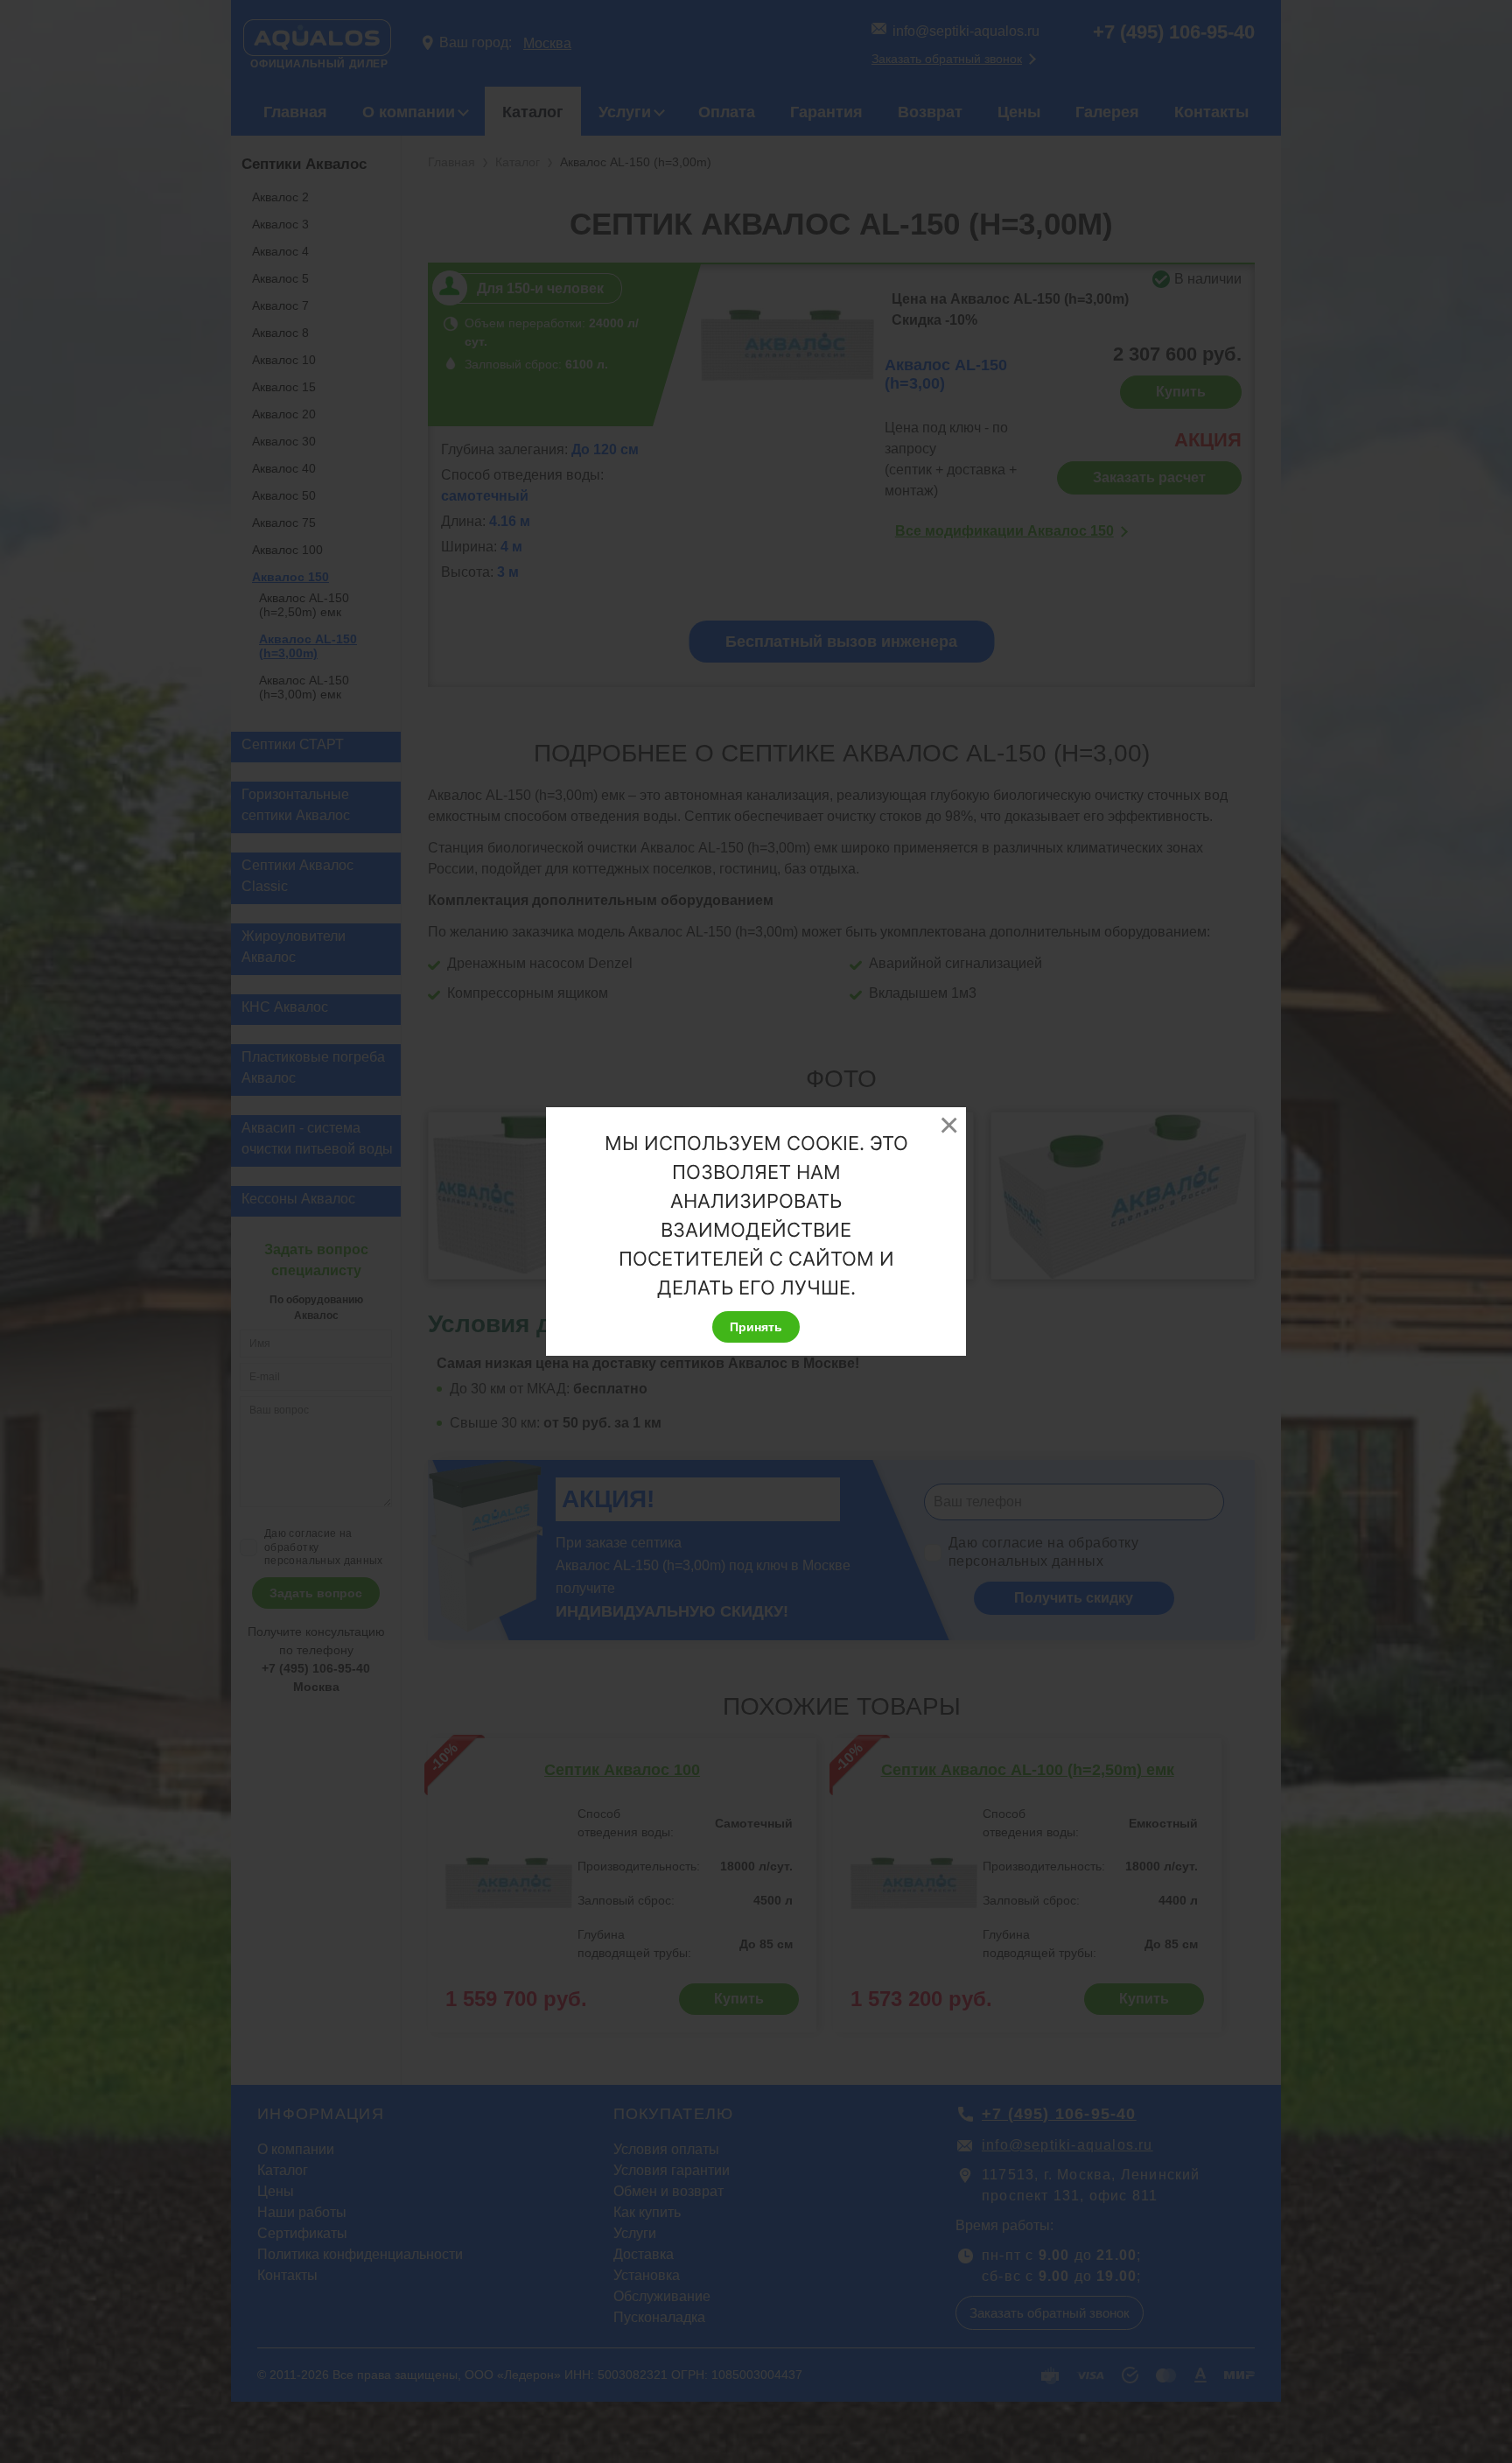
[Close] (948, 1125)
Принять (756, 1327)
